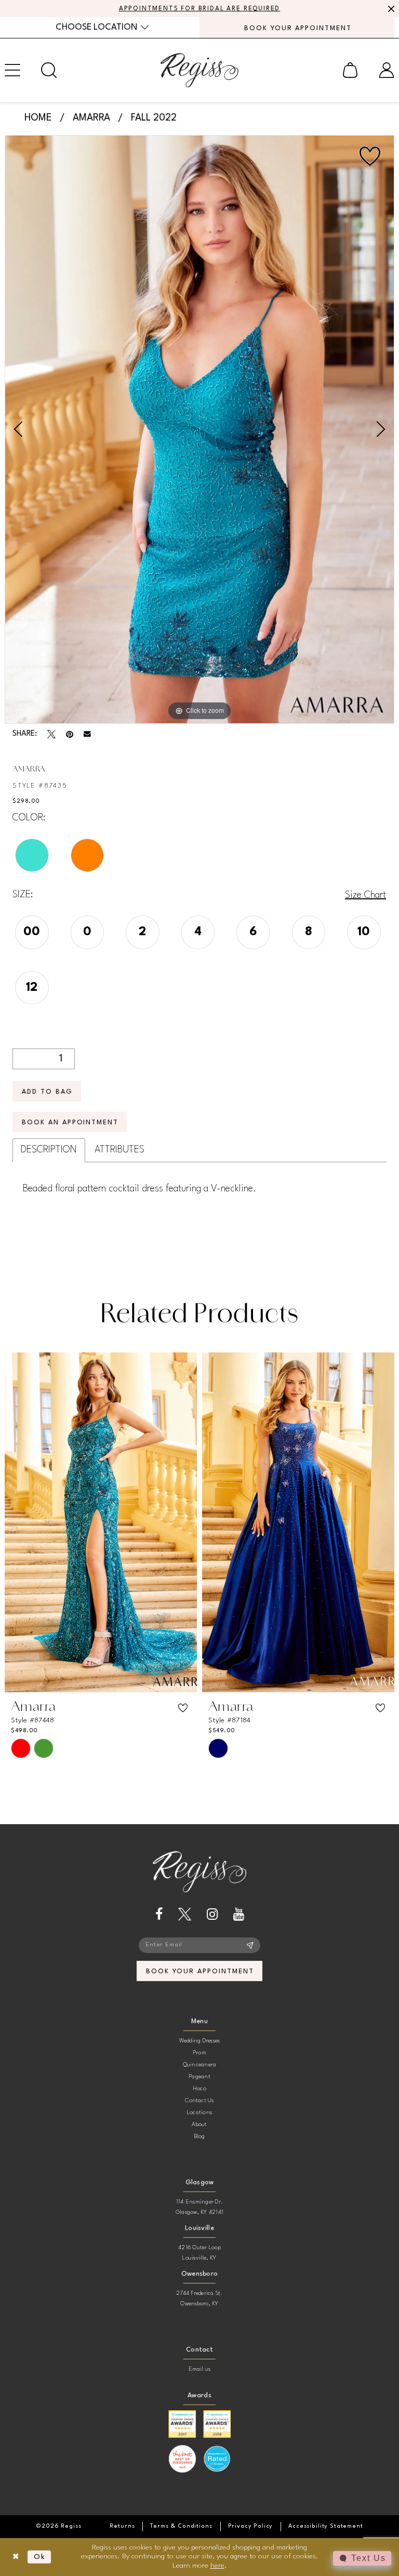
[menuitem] (102, 27)
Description (49, 1150)
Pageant (199, 2077)
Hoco (199, 2089)
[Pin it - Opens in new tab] (70, 734)
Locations (199, 2113)
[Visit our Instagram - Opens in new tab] (212, 1914)
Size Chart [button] (365, 895)
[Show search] (49, 70)
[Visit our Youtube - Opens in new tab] (239, 1914)
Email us (200, 2369)
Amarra (91, 118)
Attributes (119, 1150)
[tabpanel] (199, 429)
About (199, 2125)
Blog (200, 2137)
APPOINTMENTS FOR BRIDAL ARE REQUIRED (200, 9)
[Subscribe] (250, 1945)
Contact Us (199, 2101)
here (217, 2566)
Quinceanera (200, 2065)
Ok (40, 2557)
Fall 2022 (154, 118)
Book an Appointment (70, 1123)
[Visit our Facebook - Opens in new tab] (159, 1914)
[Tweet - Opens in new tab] (51, 734)
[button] (350, 70)
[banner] (199, 70)
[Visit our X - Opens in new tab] (185, 1914)
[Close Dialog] (16, 2557)
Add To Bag (47, 1092)
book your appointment (200, 1971)
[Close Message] (390, 9)
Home (38, 118)
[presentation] (101, 1523)
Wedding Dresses (200, 2041)
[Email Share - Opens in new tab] (87, 734)
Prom (199, 2053)
